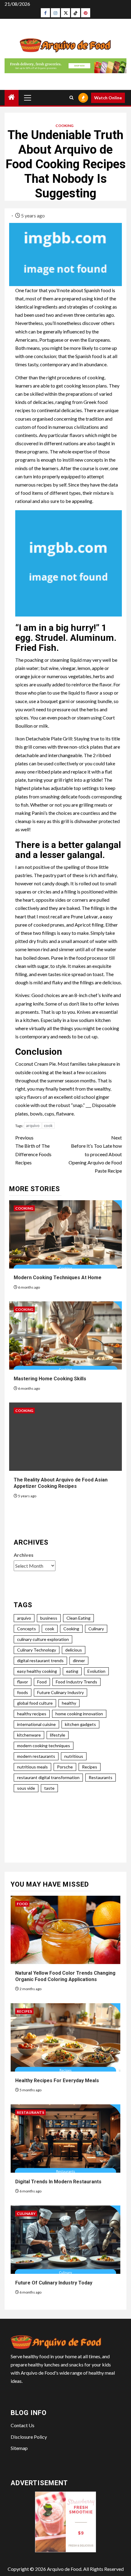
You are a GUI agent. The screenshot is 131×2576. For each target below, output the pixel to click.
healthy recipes (32, 1714)
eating (72, 1671)
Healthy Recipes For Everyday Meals (57, 2081)
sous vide (26, 1788)
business (49, 1618)
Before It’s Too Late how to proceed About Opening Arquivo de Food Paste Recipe (95, 1154)
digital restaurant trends (40, 1660)
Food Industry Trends (76, 1682)
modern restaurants (36, 1756)
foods (23, 1692)
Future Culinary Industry (60, 1692)
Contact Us (23, 2425)
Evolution (96, 1671)
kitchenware (29, 1735)
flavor (23, 1682)
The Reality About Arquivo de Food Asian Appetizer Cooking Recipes (61, 1483)
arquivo (33, 1126)
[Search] (71, 98)
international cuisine (36, 1724)
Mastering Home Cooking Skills (50, 1379)
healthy (69, 1703)
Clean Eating (78, 1618)
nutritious (74, 1756)
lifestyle (58, 1735)
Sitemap (19, 2448)
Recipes (90, 1767)
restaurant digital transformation (48, 1777)
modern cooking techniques (44, 1746)
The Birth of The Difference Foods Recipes (33, 1150)
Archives (24, 1555)
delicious (74, 1650)
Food (42, 1682)
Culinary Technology (37, 1650)
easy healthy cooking (37, 1671)
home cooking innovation (79, 1714)
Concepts (27, 1629)
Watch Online (108, 98)
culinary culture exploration (43, 1639)
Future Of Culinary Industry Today (54, 2283)
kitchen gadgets (80, 1724)
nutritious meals (32, 1767)
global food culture (35, 1703)
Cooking (64, 126)
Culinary (96, 1629)
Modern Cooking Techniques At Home (58, 1278)
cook (48, 1126)
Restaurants (101, 1777)
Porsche (65, 1767)
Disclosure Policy (29, 2437)
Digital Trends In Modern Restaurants (58, 2182)
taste (49, 1788)
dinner (79, 1660)
